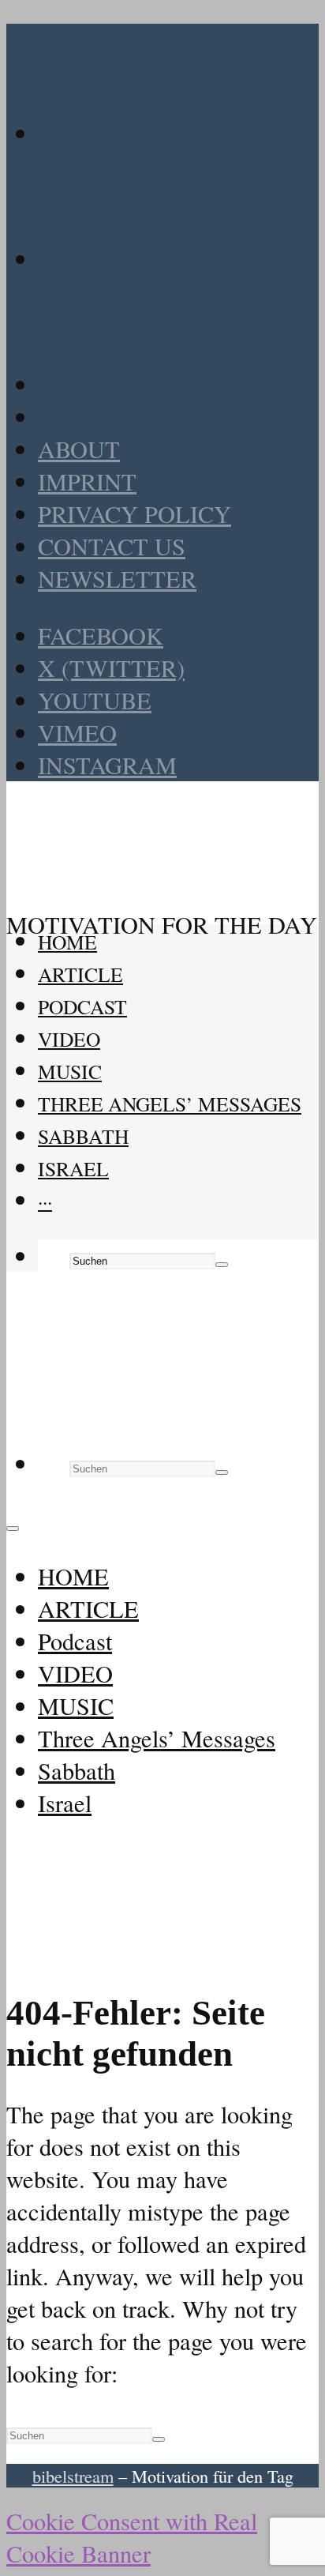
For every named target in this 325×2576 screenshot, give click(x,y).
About (79, 449)
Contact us (112, 546)
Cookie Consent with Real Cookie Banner (132, 2537)
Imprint (87, 481)
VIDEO (69, 1039)
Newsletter (117, 579)
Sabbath (83, 1136)
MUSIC (70, 1071)
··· (45, 1201)
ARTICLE (80, 974)
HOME (67, 942)
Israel (73, 1168)
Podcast (82, 1006)
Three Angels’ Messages (170, 1104)
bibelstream (73, 2476)
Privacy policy (134, 514)
